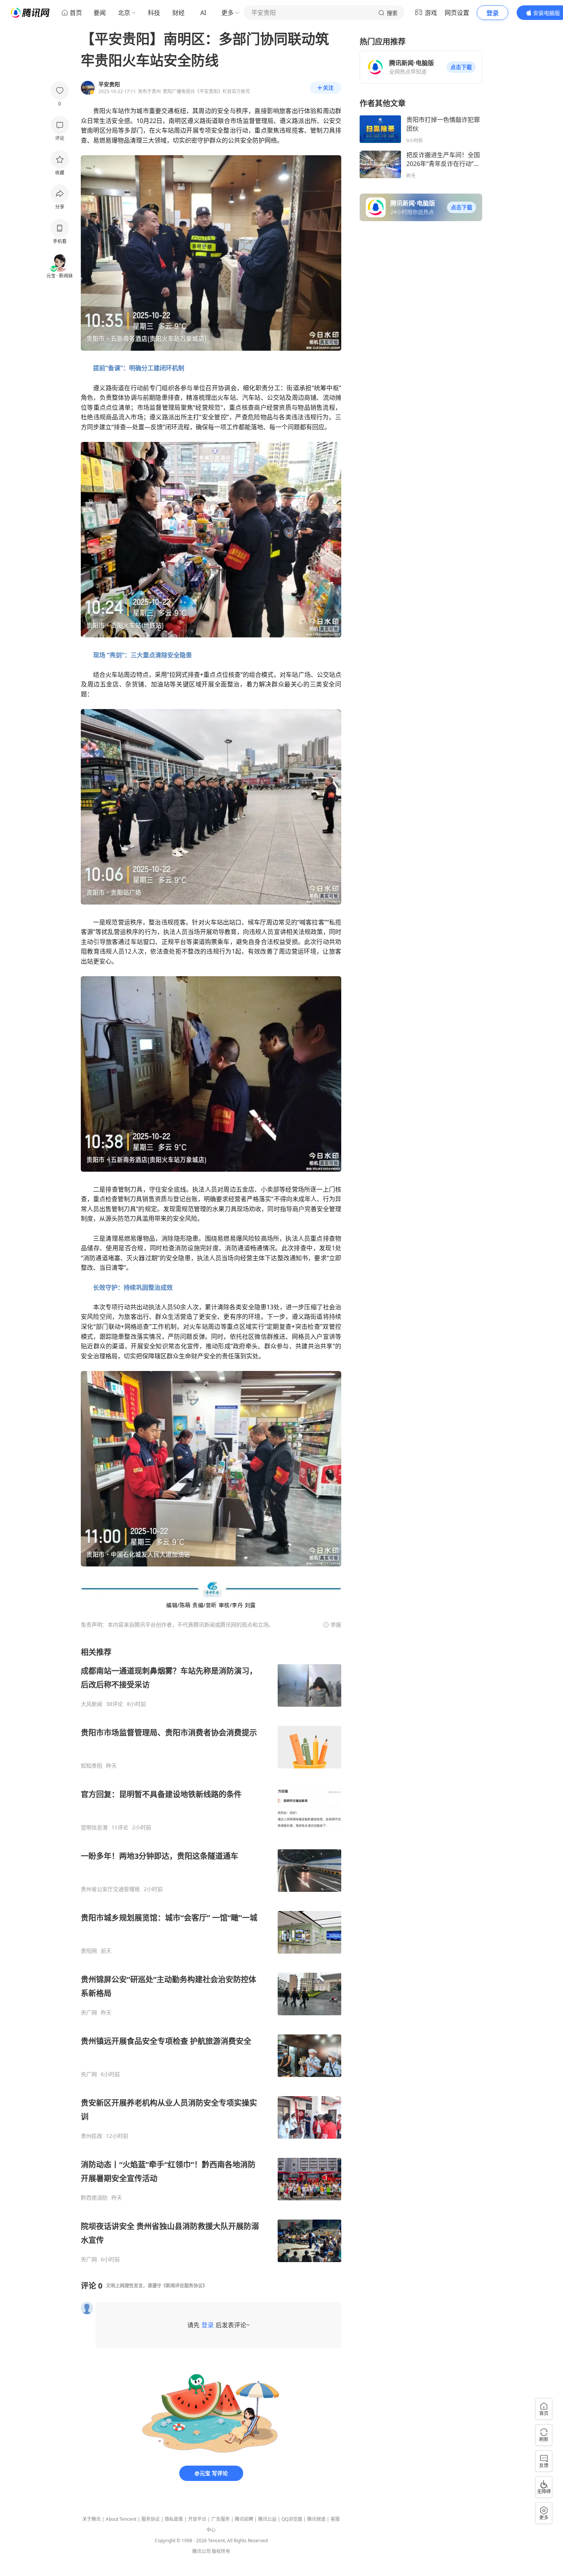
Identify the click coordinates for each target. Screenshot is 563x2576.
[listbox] (211, 1955)
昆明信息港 (94, 1827)
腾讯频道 (316, 2519)
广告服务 (221, 2519)
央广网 (89, 2013)
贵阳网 (89, 1951)
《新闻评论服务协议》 (184, 2286)
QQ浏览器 (292, 2519)
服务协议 (151, 2519)
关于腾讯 (92, 2519)
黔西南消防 (94, 2198)
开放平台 (197, 2519)
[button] (461, 67)
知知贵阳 (92, 1766)
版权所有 (221, 2551)
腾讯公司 (201, 2551)
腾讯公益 (267, 2519)
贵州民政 (92, 2136)
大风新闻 (92, 1704)
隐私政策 (174, 2519)
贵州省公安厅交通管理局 (110, 1889)
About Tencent (121, 2519)
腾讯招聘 (244, 2519)
